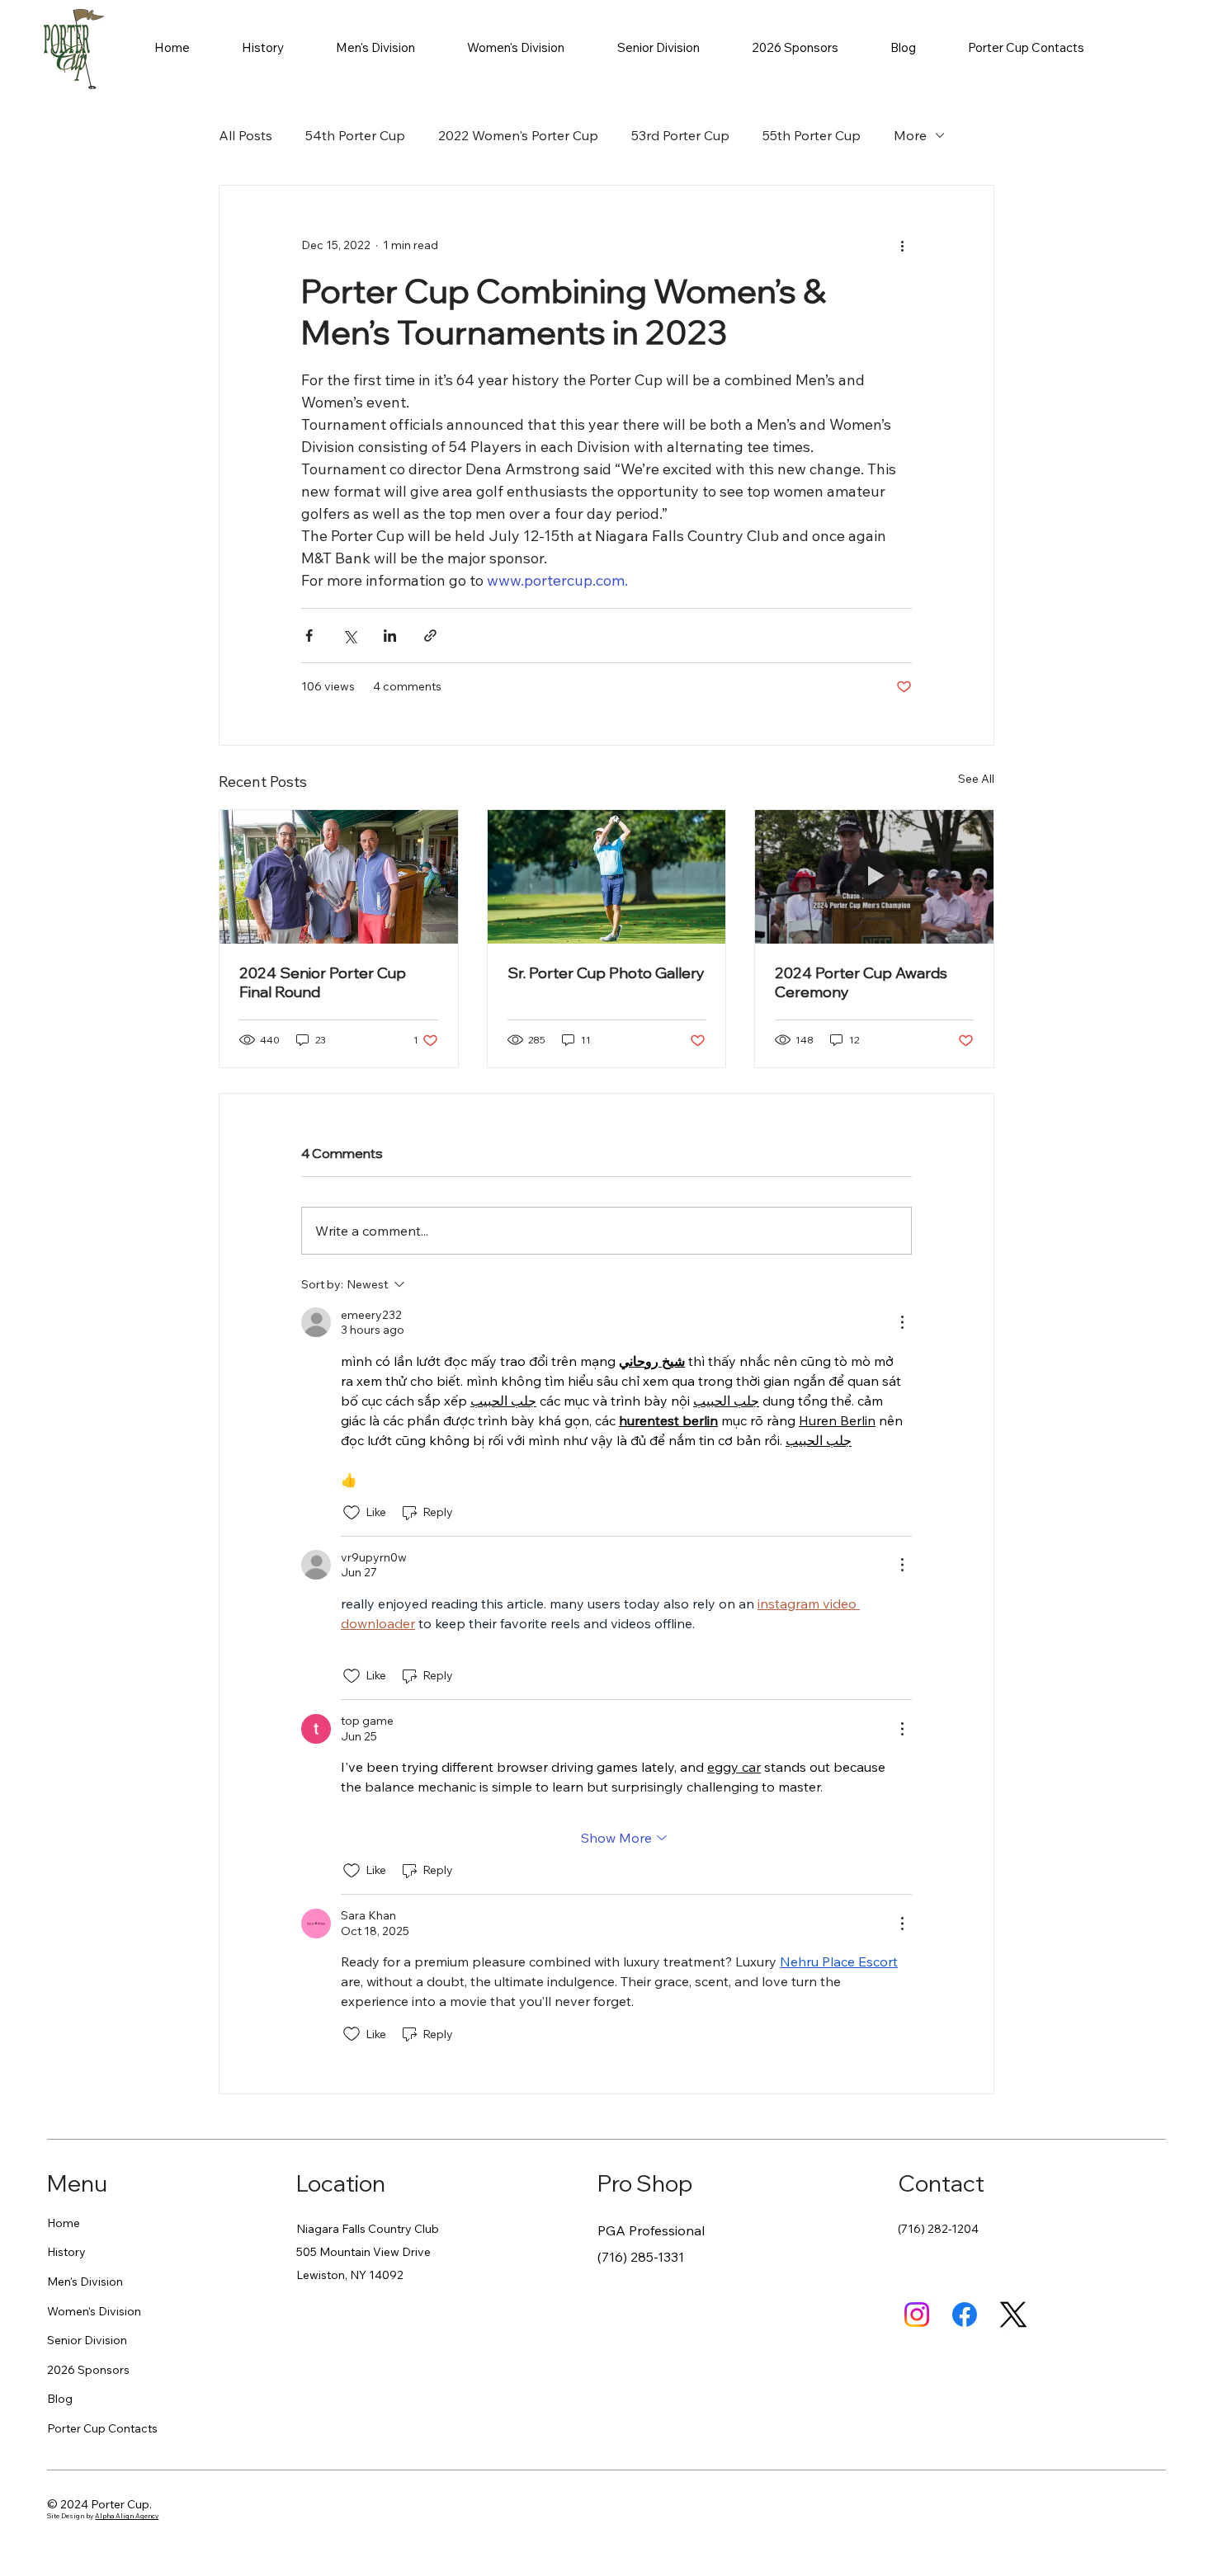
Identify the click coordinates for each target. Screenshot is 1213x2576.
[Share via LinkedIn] (390, 636)
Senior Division (87, 2340)
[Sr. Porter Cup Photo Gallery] (607, 877)
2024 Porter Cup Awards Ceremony (861, 982)
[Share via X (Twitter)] (349, 636)
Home (64, 2223)
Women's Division (94, 2311)
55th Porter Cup (812, 135)
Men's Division (85, 2282)
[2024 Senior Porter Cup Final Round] (339, 877)
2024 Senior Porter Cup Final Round (323, 982)
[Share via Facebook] (309, 636)
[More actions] (902, 245)
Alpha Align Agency (127, 2516)
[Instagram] (917, 2315)
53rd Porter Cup (680, 135)
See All (976, 779)
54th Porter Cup (355, 135)
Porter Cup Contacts (102, 2428)
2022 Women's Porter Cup (518, 135)
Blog (60, 2399)
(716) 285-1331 (641, 2257)
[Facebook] (965, 2315)
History (66, 2252)
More (910, 135)
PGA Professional (651, 2230)
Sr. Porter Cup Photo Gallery (606, 973)
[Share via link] (430, 636)
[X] (1013, 2315)
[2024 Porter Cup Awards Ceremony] (874, 877)
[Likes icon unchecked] (352, 1513)
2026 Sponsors (88, 2370)
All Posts (245, 135)
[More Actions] (902, 1322)
